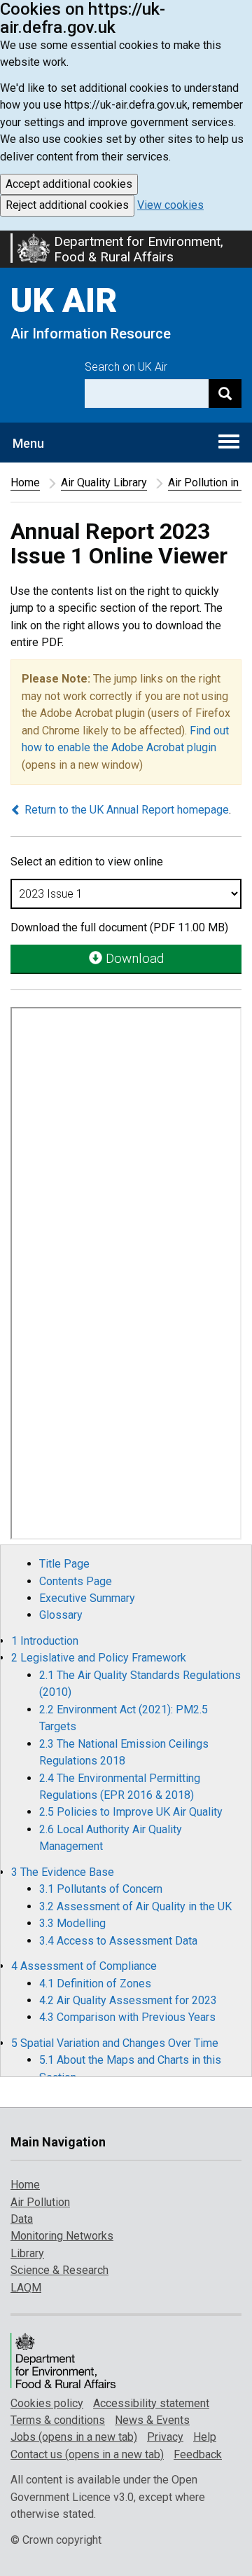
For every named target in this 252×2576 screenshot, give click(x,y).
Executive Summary (87, 1598)
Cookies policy (47, 2403)
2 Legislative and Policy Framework (99, 1658)
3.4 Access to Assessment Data (118, 1941)
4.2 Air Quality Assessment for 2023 (128, 2000)
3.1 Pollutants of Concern (101, 1889)
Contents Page (76, 1581)
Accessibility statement (151, 2403)
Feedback (198, 2454)
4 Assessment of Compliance (84, 1966)
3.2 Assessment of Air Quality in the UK (135, 1906)
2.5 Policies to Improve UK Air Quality (131, 1812)
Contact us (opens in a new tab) (87, 2454)
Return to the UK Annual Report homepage (125, 810)
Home (25, 482)
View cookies (170, 205)
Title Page (64, 1564)
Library (27, 2253)
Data (22, 2219)
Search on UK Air (126, 367)
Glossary (61, 1615)
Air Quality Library (104, 482)
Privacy (165, 2437)
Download (133, 958)
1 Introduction (45, 1641)
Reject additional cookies (67, 205)
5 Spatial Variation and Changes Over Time (115, 2043)
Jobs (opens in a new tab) (74, 2437)
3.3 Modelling (72, 1923)
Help (205, 2437)
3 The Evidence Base (63, 1872)
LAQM (26, 2288)
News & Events (152, 2420)
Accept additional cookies (69, 184)
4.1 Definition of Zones (95, 1984)
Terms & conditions (58, 2420)
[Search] (225, 393)
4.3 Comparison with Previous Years (127, 2017)
